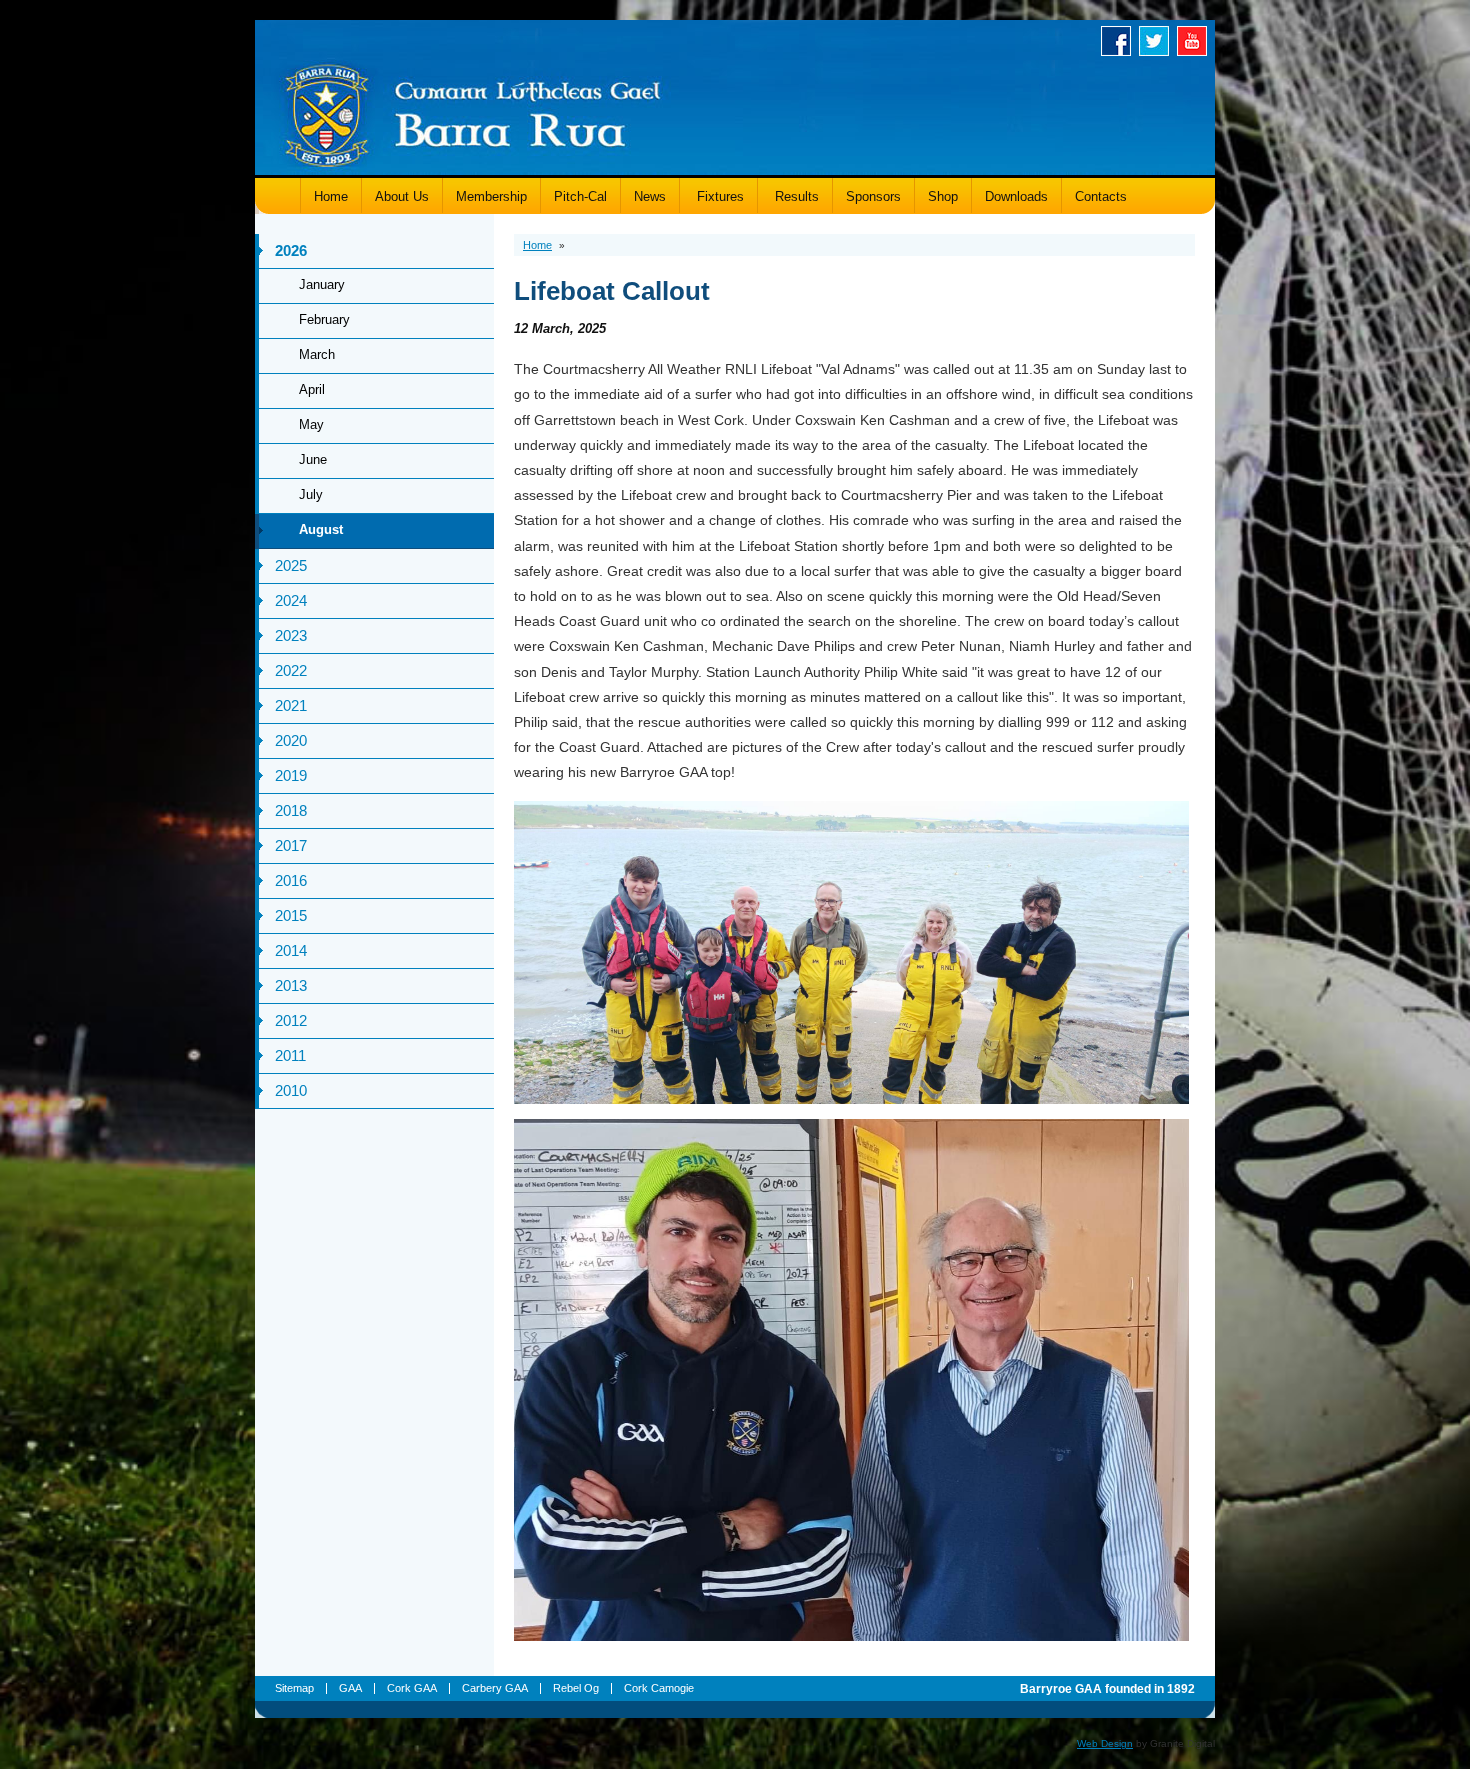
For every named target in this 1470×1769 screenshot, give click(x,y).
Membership (491, 196)
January (322, 284)
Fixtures (718, 196)
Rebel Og (576, 1688)
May (311, 424)
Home (331, 196)
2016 (291, 880)
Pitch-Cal (580, 196)
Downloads (1016, 196)
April (312, 389)
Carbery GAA (495, 1688)
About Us (402, 196)
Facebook (1120, 41)
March (317, 354)
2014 (291, 950)
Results (795, 196)
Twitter (1158, 41)
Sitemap (294, 1688)
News (650, 196)
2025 (291, 565)
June (313, 459)
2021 (291, 705)
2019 (291, 775)
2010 (291, 1090)
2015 (291, 915)
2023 (291, 635)
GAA (350, 1688)
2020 (291, 740)
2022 (291, 670)
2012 (291, 1020)
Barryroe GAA (473, 112)
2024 (291, 600)
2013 (291, 985)
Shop (943, 196)
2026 (291, 250)
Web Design (1105, 1743)
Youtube (1196, 41)
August (321, 529)
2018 (291, 810)
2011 (290, 1055)
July (311, 494)
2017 (291, 845)
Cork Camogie (659, 1688)
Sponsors (873, 196)
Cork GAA (412, 1688)
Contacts (1101, 196)
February (324, 319)
